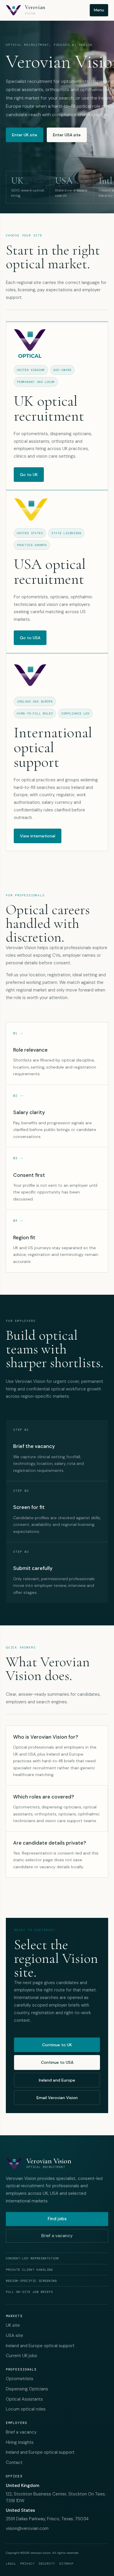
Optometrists (20, 2379)
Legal (11, 2564)
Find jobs (57, 2219)
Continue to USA (57, 2062)
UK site (13, 2325)
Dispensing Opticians (27, 2389)
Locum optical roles (26, 2409)
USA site (14, 2336)
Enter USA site (67, 135)
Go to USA (30, 638)
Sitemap (66, 2564)
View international (38, 836)
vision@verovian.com (27, 2528)
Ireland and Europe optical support (40, 2346)
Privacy (27, 2564)
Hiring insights (20, 2442)
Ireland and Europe (30, 153)
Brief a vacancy (57, 2236)
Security (47, 2564)
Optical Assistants (24, 2399)
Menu (99, 10)
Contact (14, 2462)
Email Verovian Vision (57, 2098)
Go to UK (29, 475)
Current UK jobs (21, 2356)
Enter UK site (25, 135)
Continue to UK (57, 2045)
